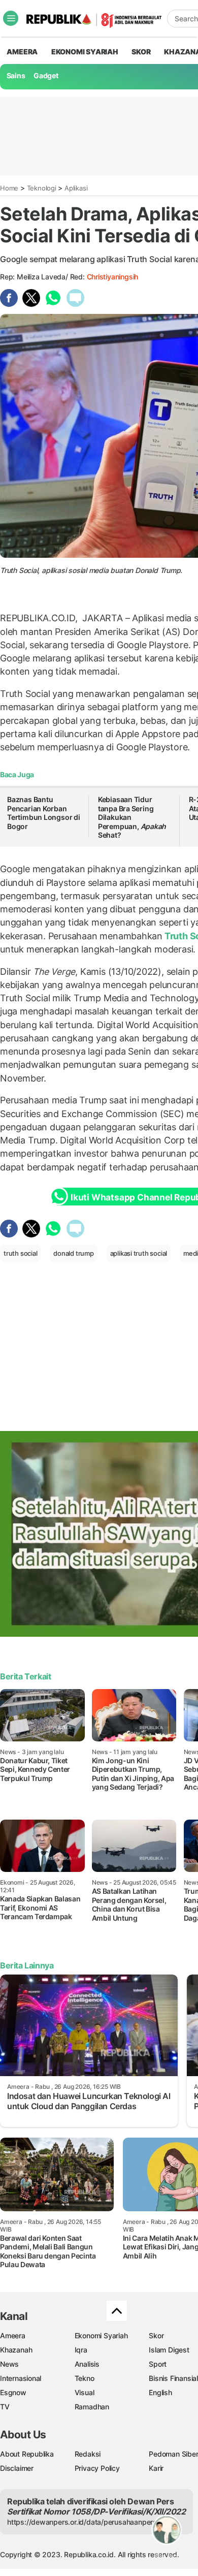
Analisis (87, 2364)
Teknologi (42, 188)
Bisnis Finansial (173, 2378)
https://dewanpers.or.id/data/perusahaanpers (82, 2522)
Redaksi (88, 2454)
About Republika (27, 2454)
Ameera (13, 2335)
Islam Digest (169, 2350)
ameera (22, 52)
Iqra (81, 2350)
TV (5, 2407)
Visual (85, 2392)
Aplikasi (76, 188)
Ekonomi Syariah (85, 52)
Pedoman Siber (173, 2454)
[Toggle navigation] (11, 18)
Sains (16, 75)
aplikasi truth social (139, 1253)
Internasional (21, 2378)
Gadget (46, 75)
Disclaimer (17, 2468)
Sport (158, 2364)
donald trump (73, 1253)
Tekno (85, 2378)
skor (141, 52)
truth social (20, 1253)
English (160, 2392)
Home (9, 188)
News (9, 2364)
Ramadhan (92, 2407)
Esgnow (13, 2392)
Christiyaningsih (113, 277)
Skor (156, 2335)
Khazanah (16, 2350)
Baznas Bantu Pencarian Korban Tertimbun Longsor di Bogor (44, 813)
